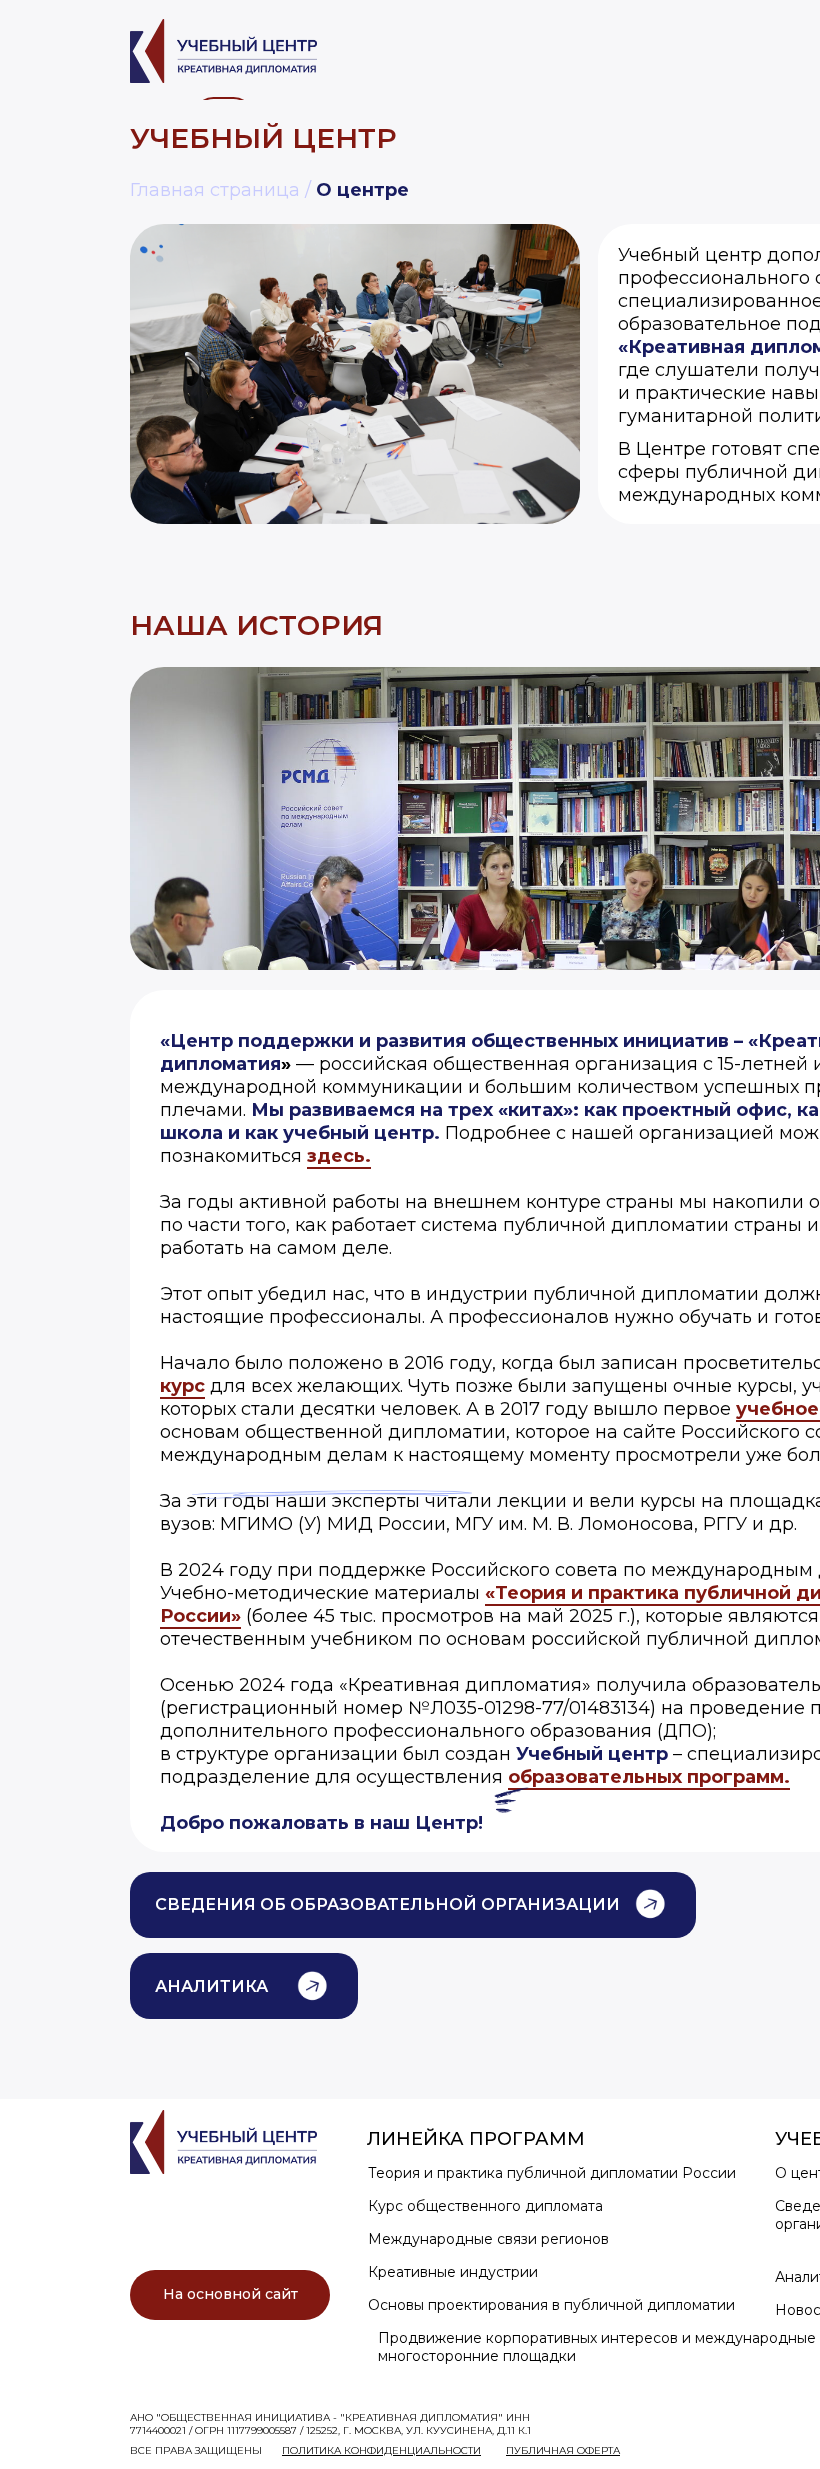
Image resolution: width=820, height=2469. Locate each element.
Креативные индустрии (453, 2272)
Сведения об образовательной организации (387, 1904)
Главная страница (215, 190)
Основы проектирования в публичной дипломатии (551, 2305)
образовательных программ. (649, 1777)
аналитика (211, 1986)
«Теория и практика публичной (640, 1593)
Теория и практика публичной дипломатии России (552, 2173)
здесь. (339, 1156)
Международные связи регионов (488, 2239)
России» (200, 1616)
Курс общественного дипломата (485, 2206)
